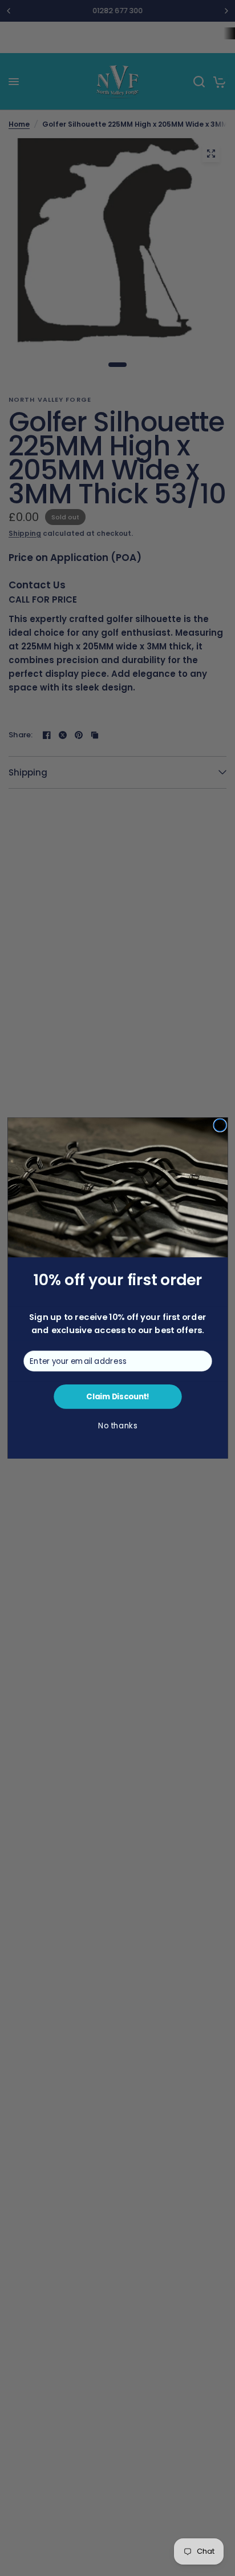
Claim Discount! (117, 1397)
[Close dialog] (219, 1125)
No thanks (117, 1426)
